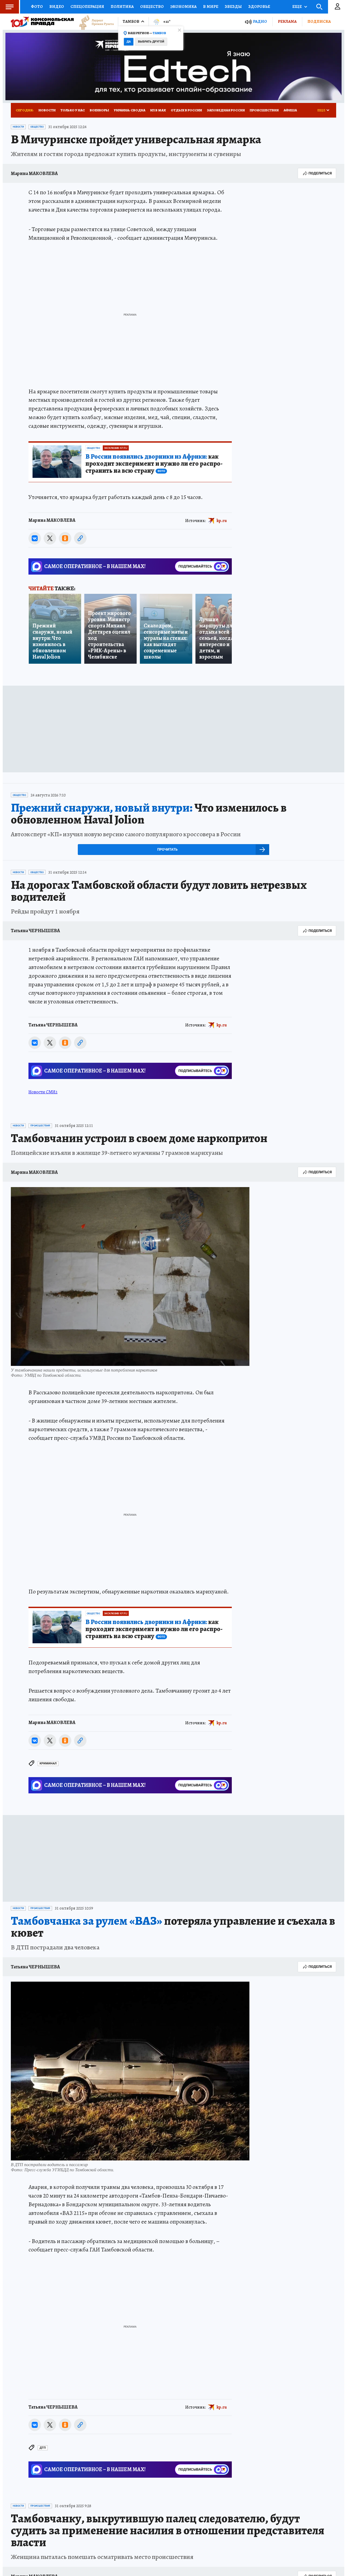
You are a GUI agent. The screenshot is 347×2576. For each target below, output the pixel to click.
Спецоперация (87, 7)
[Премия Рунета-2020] (94, 22)
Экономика (183, 7)
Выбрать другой (151, 42)
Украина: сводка (130, 110)
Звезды (233, 7)
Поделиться (320, 173)
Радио (260, 22)
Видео (57, 7)
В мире (211, 7)
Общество (152, 7)
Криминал (48, 1763)
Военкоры (99, 110)
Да (129, 42)
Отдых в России (186, 110)
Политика (122, 7)
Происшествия (264, 110)
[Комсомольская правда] (42, 22)
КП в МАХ (158, 110)
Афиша (290, 110)
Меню (9, 7)
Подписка (319, 21)
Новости (47, 110)
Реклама (287, 21)
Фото (37, 7)
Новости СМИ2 (43, 1092)
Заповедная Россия (226, 110)
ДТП (43, 2448)
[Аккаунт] (338, 7)
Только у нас (73, 110)
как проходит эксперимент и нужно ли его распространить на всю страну (154, 464)
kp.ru (222, 520)
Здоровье (259, 7)
